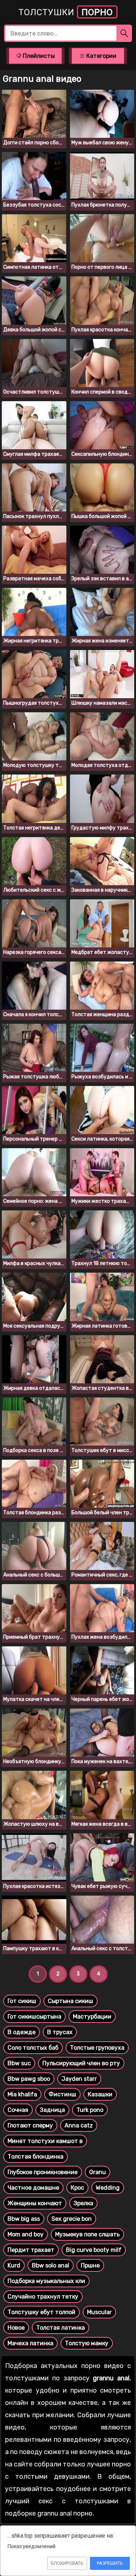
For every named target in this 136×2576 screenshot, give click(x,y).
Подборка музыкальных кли (46, 2281)
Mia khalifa (22, 2094)
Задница (52, 2110)
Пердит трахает (31, 2250)
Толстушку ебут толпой (42, 2312)
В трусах (60, 2032)
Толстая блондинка (36, 2157)
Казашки (100, 2094)
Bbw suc (19, 2063)
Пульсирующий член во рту (81, 2063)
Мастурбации (92, 2017)
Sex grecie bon (72, 2219)
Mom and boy (26, 2234)
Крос (77, 2188)
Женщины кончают (35, 2203)
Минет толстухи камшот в (45, 2141)
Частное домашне (33, 2188)
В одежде (22, 2032)
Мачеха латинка (30, 2343)
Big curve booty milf (94, 2250)
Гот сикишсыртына (34, 2017)
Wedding (108, 2188)
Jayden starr (79, 2079)
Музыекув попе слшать (87, 2234)
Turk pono (90, 2110)
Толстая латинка (61, 2328)
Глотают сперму (30, 2125)
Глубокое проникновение (43, 2172)
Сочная (18, 2110)
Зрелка (83, 2203)
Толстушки (66, 12)
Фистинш (62, 2094)
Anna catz (79, 2125)
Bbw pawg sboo (29, 2079)
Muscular (99, 2312)
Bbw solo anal (51, 2265)
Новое (16, 2328)
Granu (98, 2172)
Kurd (14, 2265)
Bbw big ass (24, 2219)
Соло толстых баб (33, 2048)
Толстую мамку (87, 2343)
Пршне (90, 2265)
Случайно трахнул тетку (43, 2297)
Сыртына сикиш (71, 2001)
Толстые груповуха (97, 2048)
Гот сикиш (22, 2001)
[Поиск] (124, 33)
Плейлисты (38, 56)
